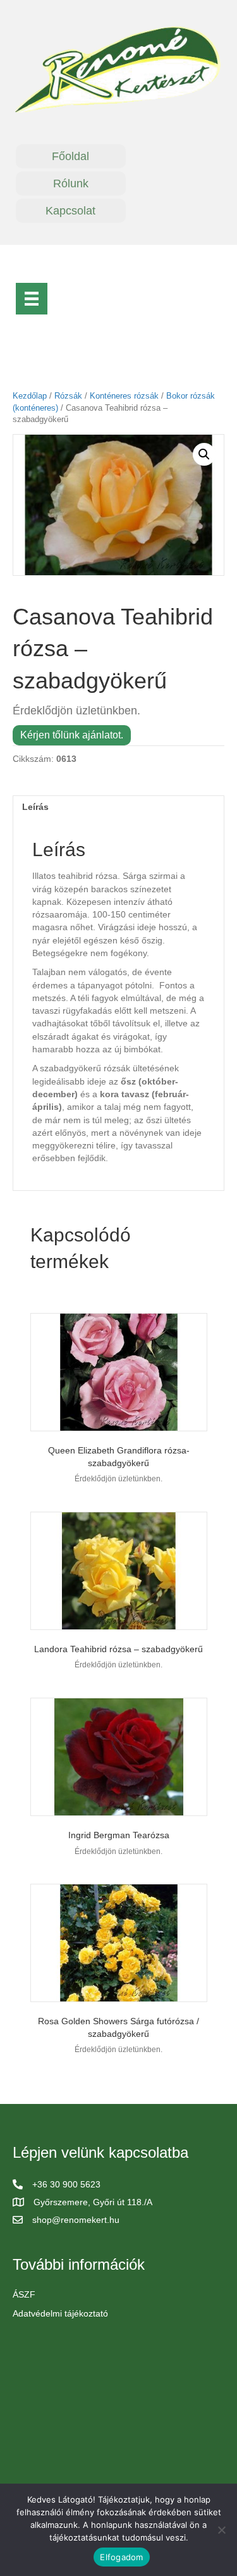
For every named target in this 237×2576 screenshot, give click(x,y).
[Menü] (32, 299)
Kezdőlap (30, 396)
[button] (204, 454)
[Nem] (221, 2530)
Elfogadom (121, 2557)
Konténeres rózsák (124, 396)
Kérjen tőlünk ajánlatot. (72, 735)
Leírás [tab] (35, 807)
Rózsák (68, 396)
